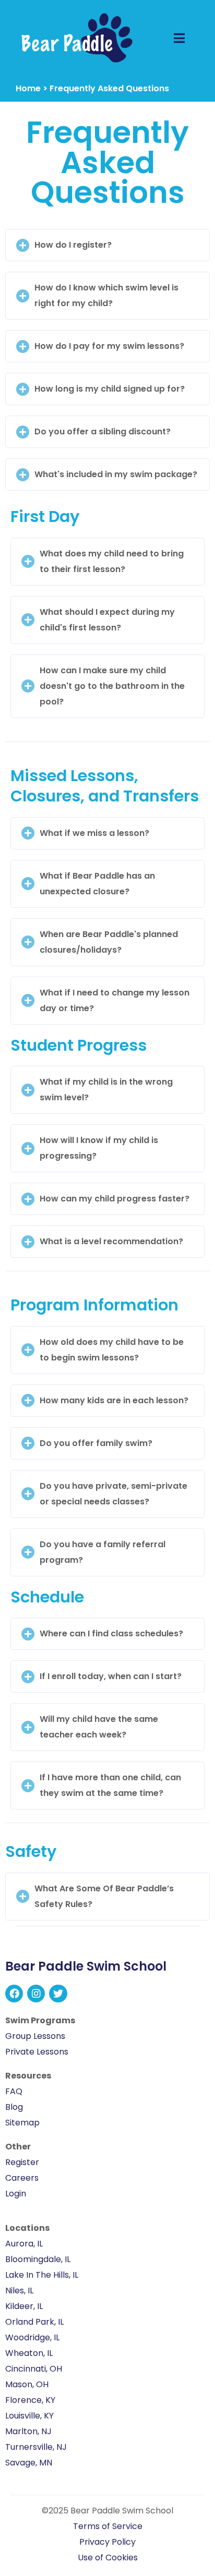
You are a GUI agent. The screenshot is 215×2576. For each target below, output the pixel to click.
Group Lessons (35, 2036)
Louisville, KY (29, 2416)
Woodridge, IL (32, 2337)
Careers (22, 2178)
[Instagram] (36, 1994)
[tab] (107, 245)
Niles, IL (19, 2291)
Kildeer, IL (24, 2306)
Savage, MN (29, 2463)
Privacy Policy (107, 2542)
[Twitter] (58, 1994)
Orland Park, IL (34, 2322)
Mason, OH (27, 2384)
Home (28, 88)
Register (22, 2162)
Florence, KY (30, 2400)
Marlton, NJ (28, 2431)
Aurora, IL (24, 2244)
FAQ (14, 2091)
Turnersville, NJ (36, 2447)
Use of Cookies (108, 2557)
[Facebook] (14, 1994)
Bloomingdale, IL (38, 2259)
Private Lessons (37, 2052)
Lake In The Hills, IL (42, 2275)
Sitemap (22, 2123)
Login (16, 2194)
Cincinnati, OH (34, 2369)
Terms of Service (108, 2526)
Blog (14, 2107)
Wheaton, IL (29, 2353)
